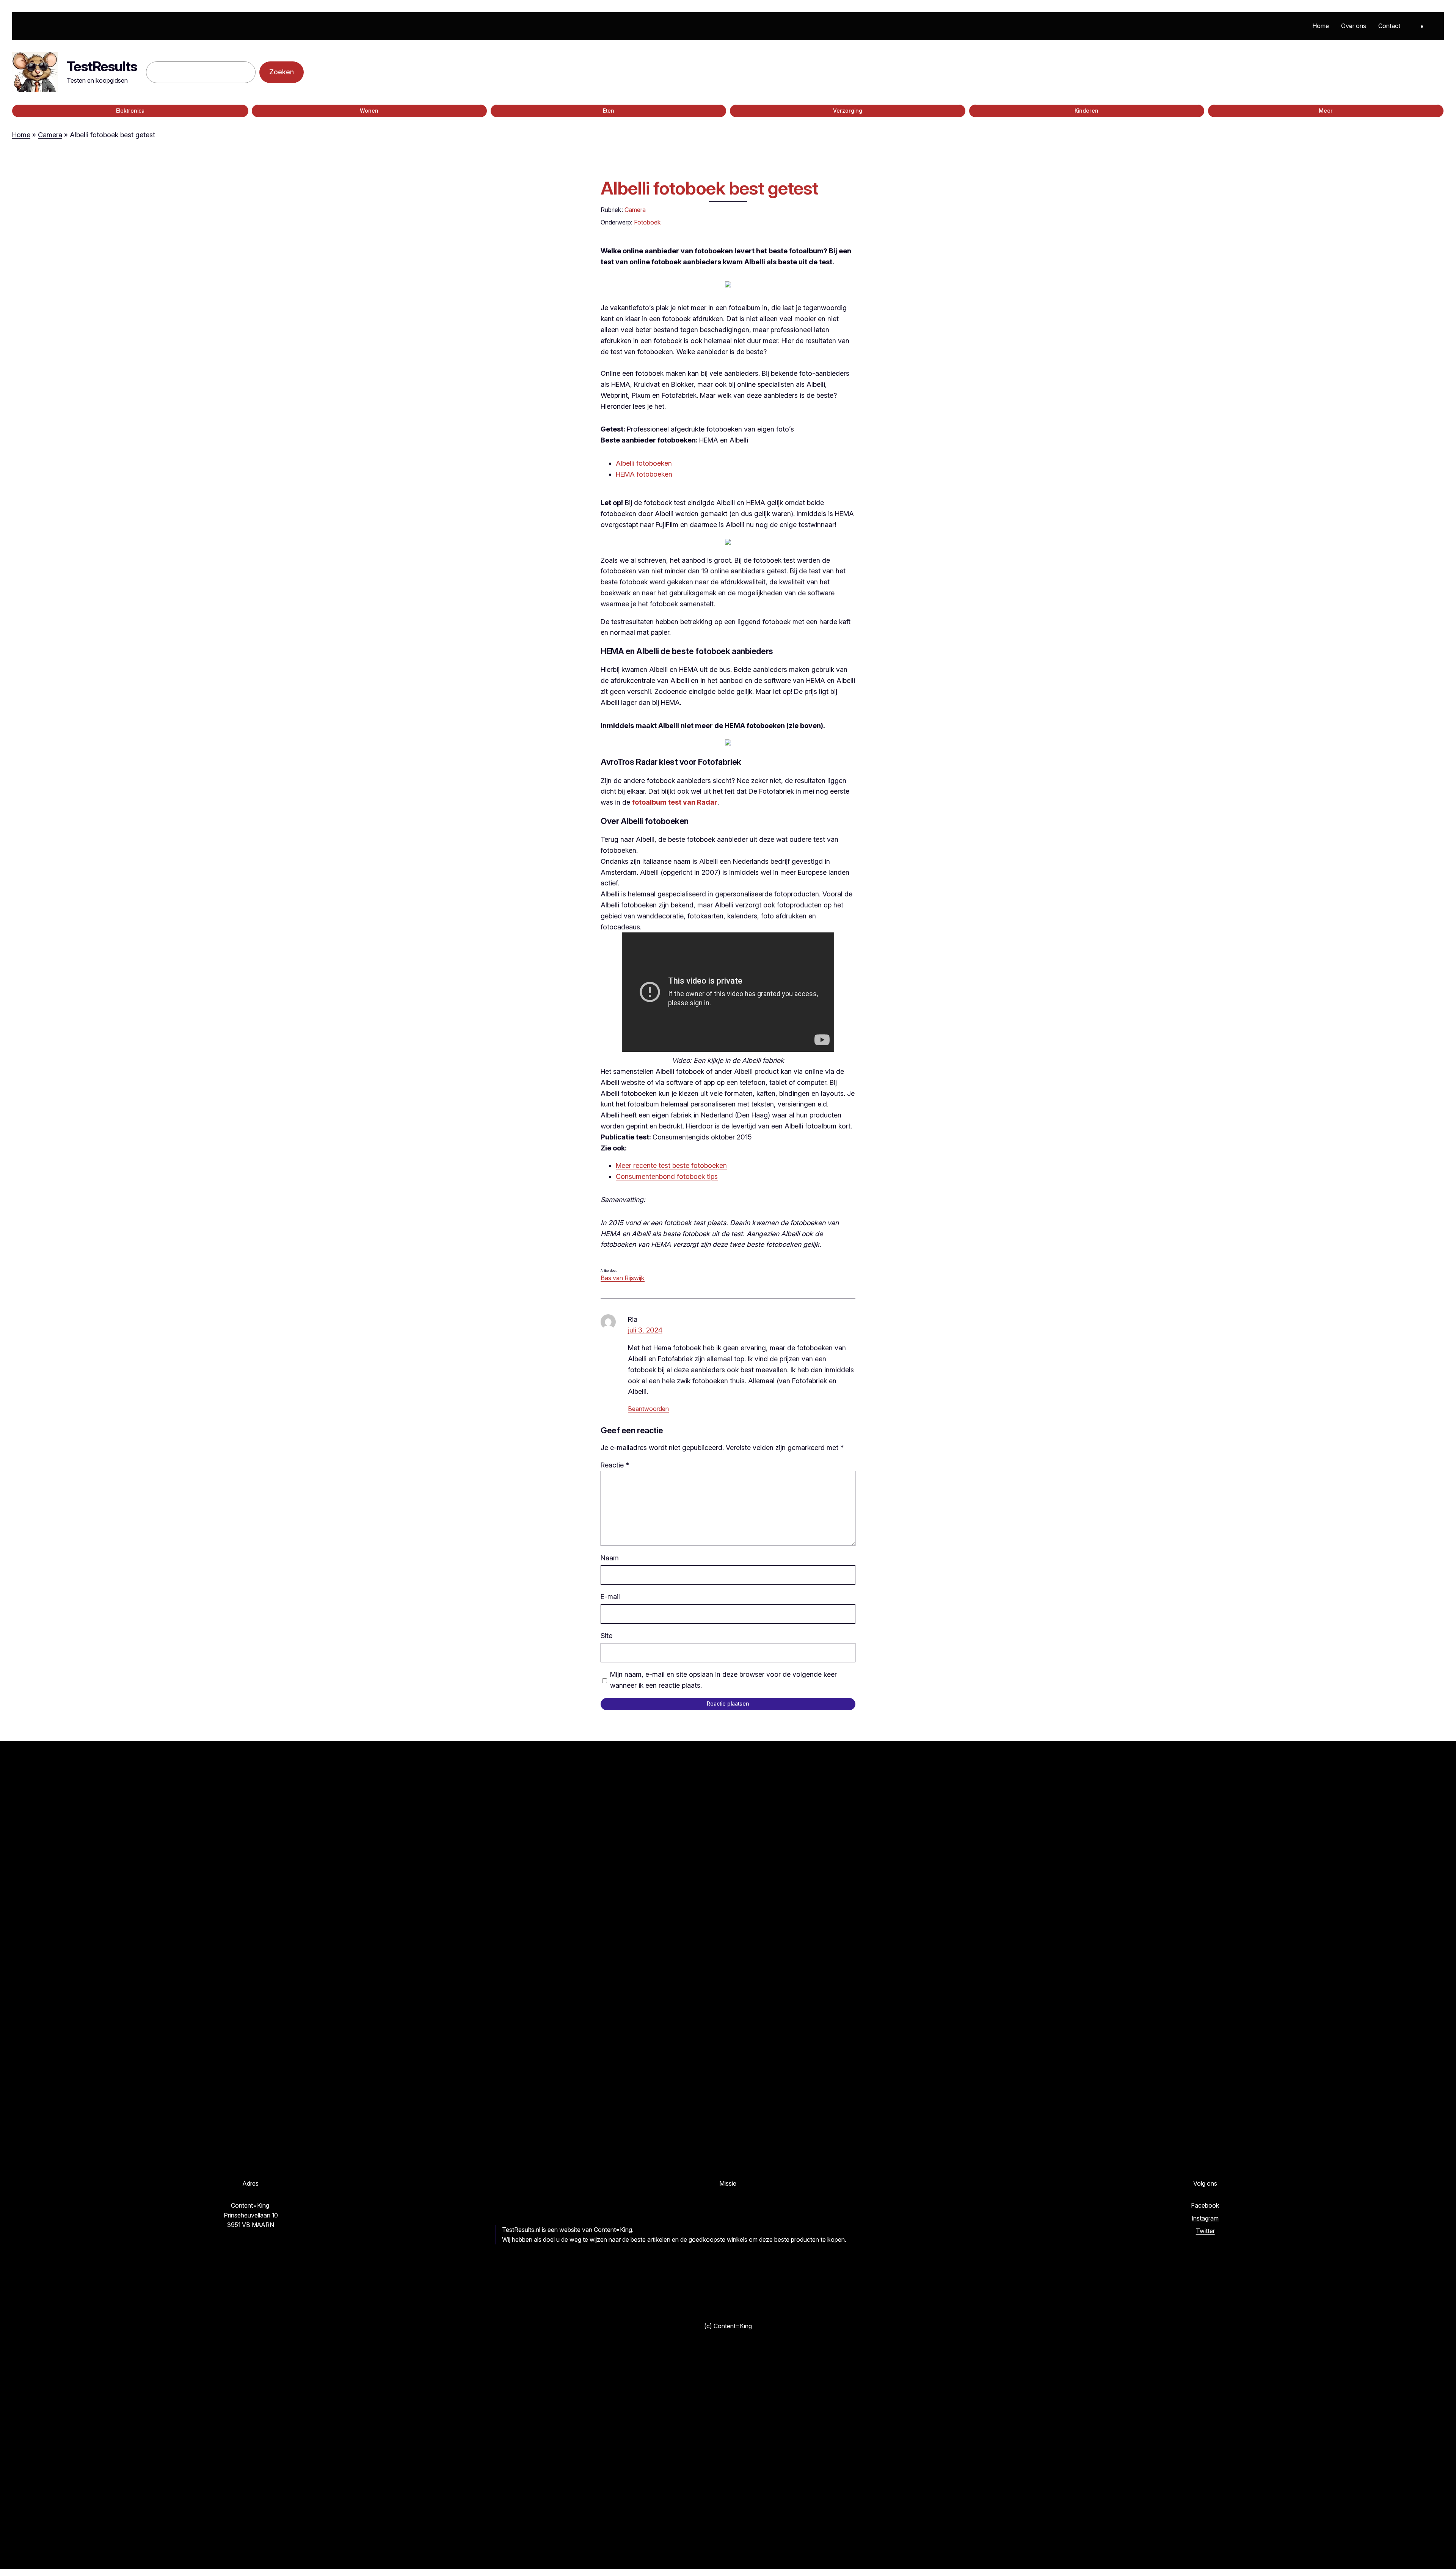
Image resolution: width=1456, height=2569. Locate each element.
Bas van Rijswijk (623, 1278)
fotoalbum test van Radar (675, 802)
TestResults (102, 66)
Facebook (1205, 2205)
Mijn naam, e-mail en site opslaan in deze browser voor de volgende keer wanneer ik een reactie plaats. (723, 1680)
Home (21, 135)
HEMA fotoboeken (644, 474)
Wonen (369, 111)
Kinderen (1087, 111)
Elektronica (130, 111)
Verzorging (848, 111)
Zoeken (282, 72)
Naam (610, 1558)
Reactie (615, 1465)
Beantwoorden (648, 1409)
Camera (50, 135)
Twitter (1205, 2231)
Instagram (1205, 2218)
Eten (609, 111)
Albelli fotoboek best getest (709, 188)
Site (606, 1636)
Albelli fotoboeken (644, 463)
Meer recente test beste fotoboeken (671, 1165)
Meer (1326, 111)
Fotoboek (647, 222)
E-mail (610, 1597)
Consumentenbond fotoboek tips (667, 1176)
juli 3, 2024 (645, 1330)
